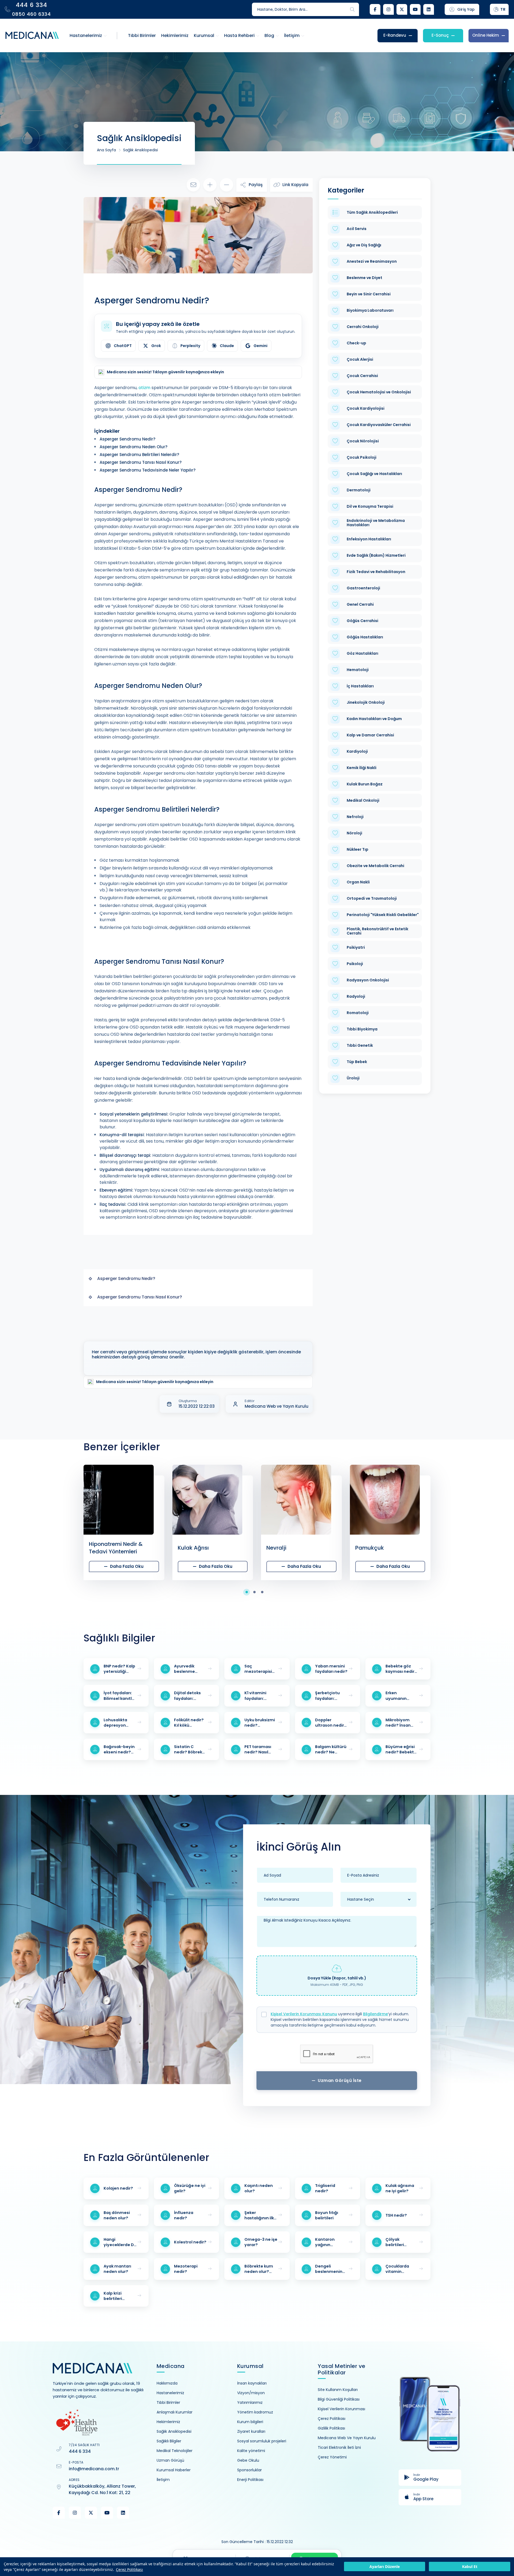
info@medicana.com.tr (94, 2469)
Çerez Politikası (129, 2569)
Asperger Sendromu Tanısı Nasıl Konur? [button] (140, 1297)
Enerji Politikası (250, 2480)
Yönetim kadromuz (255, 2412)
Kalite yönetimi (251, 2451)
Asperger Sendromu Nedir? (127, 439)
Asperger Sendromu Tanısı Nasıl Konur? (141, 462)
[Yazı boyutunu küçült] (226, 185)
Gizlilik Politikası (331, 2428)
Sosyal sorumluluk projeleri (262, 2441)
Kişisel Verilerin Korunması (341, 2409)
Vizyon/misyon (251, 2393)
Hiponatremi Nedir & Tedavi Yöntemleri (27, 1548)
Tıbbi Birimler (168, 2402)
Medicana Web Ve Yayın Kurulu (347, 2438)
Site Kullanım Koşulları (338, 2390)
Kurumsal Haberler (174, 2470)
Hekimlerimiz (168, 2422)
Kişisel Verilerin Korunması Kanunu (304, 2014)
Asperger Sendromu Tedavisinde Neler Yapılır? (148, 470)
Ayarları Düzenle (385, 2567)
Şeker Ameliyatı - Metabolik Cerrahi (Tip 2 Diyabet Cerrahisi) (387, 1548)
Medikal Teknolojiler (175, 2451)
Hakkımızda (167, 2383)
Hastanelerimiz (170, 2393)
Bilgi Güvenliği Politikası (339, 2399)
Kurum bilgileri (250, 2422)
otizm (144, 388)
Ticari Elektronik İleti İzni (339, 2447)
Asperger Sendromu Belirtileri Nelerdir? (139, 455)
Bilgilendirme (375, 2014)
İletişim (163, 2480)
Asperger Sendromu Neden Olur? (133, 447)
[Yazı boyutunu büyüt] (210, 185)
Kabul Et (470, 2567)
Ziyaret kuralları (251, 2431)
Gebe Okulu (248, 2460)
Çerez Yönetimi (332, 2457)
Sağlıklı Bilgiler (169, 2441)
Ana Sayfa (106, 150)
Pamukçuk (281, 1548)
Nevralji (188, 1548)
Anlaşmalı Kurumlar (175, 2412)
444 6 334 (80, 2451)
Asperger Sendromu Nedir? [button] (126, 1278)
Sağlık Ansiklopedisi (141, 150)
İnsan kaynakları (252, 2383)
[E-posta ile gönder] (193, 185)
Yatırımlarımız (250, 2402)
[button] (249, 1592)
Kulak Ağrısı (105, 1548)
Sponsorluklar (250, 2470)
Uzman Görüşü (170, 2460)
